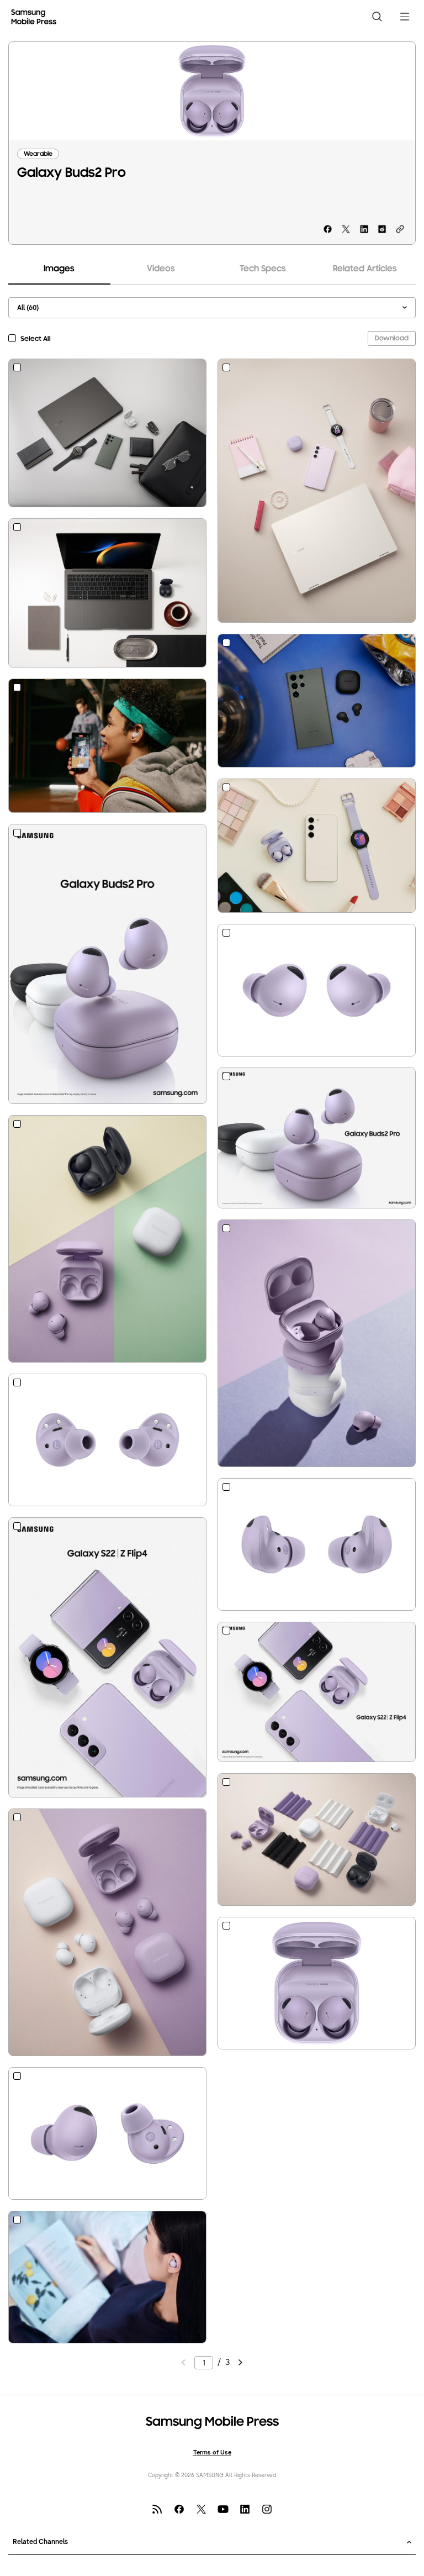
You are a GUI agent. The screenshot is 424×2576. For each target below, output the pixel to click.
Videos (161, 269)
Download (392, 338)
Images (59, 269)
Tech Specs (263, 269)
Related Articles (365, 269)
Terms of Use (212, 2453)
